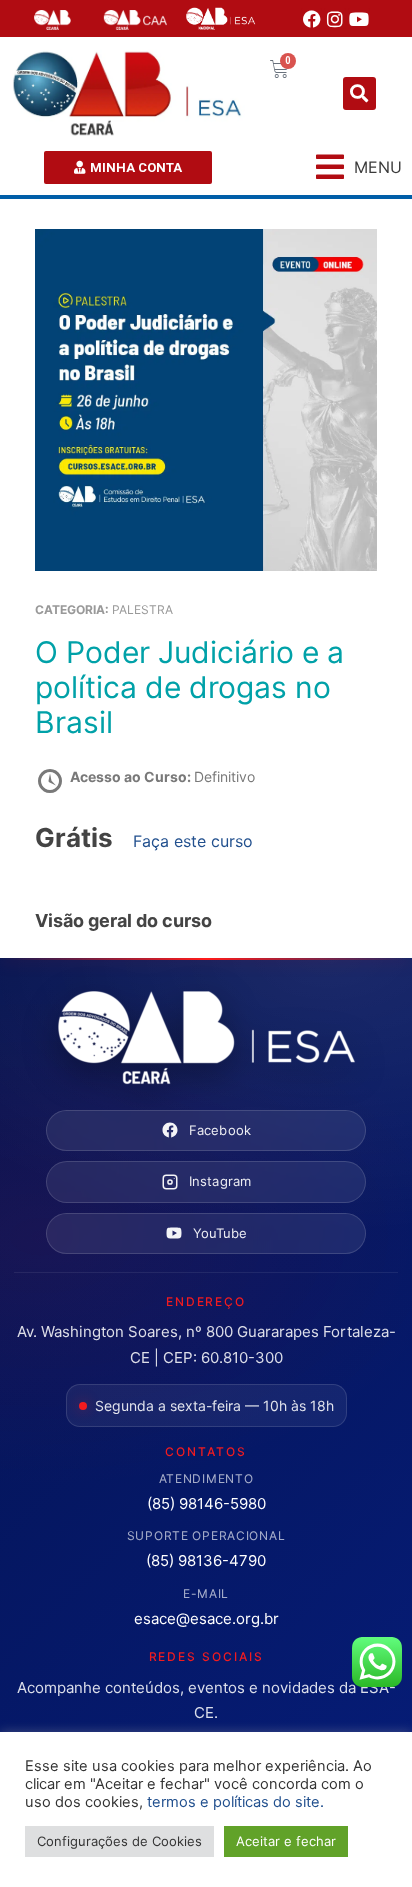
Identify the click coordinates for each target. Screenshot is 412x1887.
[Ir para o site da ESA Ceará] (206, 1039)
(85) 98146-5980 (206, 1503)
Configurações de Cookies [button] (119, 1841)
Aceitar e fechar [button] (286, 1841)
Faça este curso (193, 841)
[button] (359, 93)
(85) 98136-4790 (206, 1560)
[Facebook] (312, 19)
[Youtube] (359, 19)
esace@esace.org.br (206, 1618)
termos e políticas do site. (235, 1802)
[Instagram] (335, 19)
